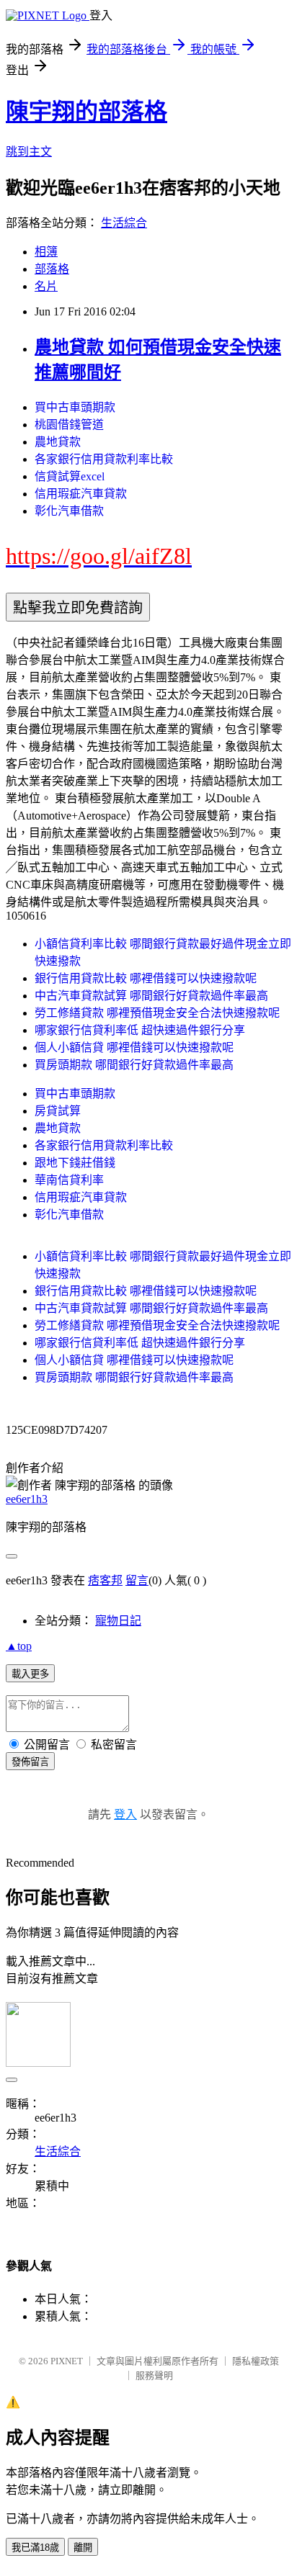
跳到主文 (29, 152)
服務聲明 (154, 2375)
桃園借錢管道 (69, 425)
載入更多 (30, 1674)
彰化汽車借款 (69, 511)
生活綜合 (124, 223)
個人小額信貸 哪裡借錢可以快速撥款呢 (134, 1047)
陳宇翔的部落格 (87, 112)
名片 (46, 286)
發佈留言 (30, 1762)
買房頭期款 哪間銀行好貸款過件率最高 (134, 1065)
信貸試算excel (70, 476)
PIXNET (67, 2361)
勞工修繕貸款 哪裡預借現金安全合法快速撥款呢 (157, 1013)
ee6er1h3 (27, 1499)
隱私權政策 (256, 2361)
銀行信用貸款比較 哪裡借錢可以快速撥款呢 (146, 978)
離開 (83, 2548)
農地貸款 (58, 442)
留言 (137, 1580)
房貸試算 (58, 1111)
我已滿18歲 (35, 2548)
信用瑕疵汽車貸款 (81, 494)
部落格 (52, 269)
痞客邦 (105, 1580)
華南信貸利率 (69, 1180)
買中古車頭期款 (75, 407)
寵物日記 (118, 1621)
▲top (19, 1646)
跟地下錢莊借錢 (75, 1163)
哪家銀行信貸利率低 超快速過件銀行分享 (140, 1030)
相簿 (46, 252)
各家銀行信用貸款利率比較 (104, 459)
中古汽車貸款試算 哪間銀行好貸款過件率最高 (151, 996)
